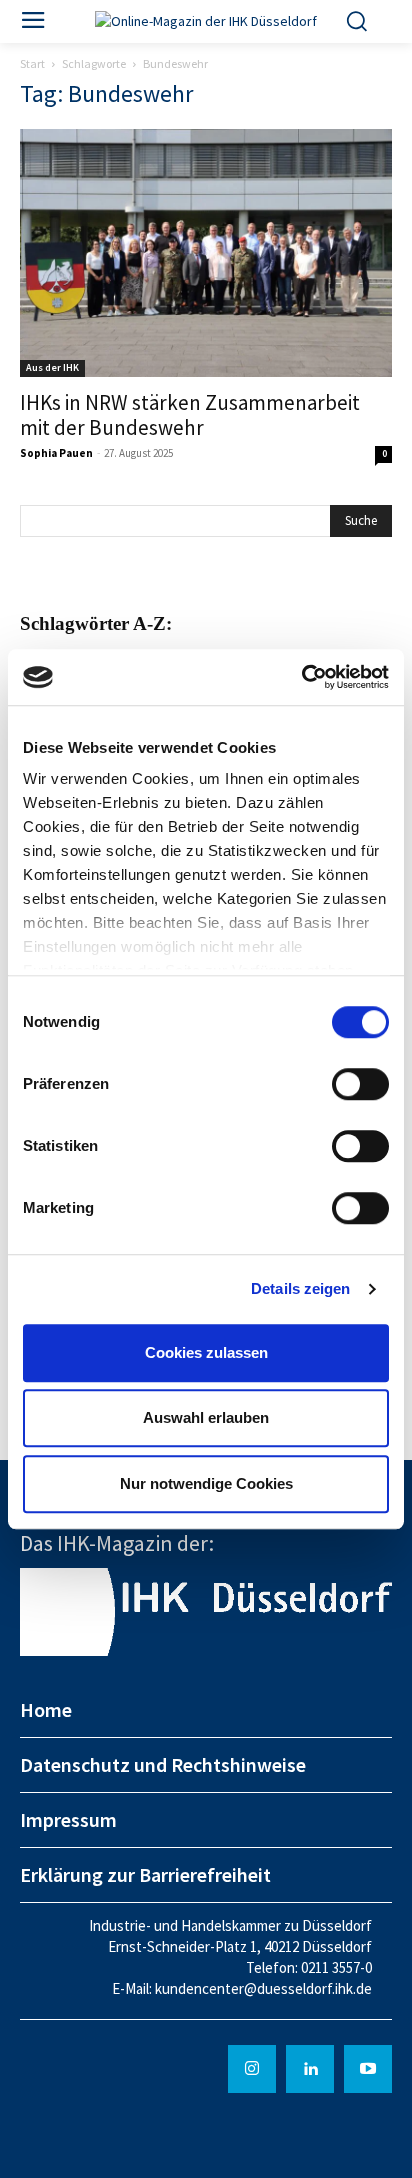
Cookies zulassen (206, 1352)
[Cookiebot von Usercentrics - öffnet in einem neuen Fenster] (301, 677)
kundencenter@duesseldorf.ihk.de (263, 1988)
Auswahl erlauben (206, 1417)
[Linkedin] (310, 2069)
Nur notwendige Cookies (206, 1483)
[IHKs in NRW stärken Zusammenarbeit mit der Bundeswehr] (206, 253)
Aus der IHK (52, 367)
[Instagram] (252, 2069)
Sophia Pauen (56, 453)
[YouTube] (368, 2069)
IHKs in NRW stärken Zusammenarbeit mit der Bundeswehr (190, 415)
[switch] (360, 1084)
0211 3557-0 (336, 1967)
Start (32, 63)
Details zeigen (300, 1288)
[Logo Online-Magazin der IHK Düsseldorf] (206, 21)
